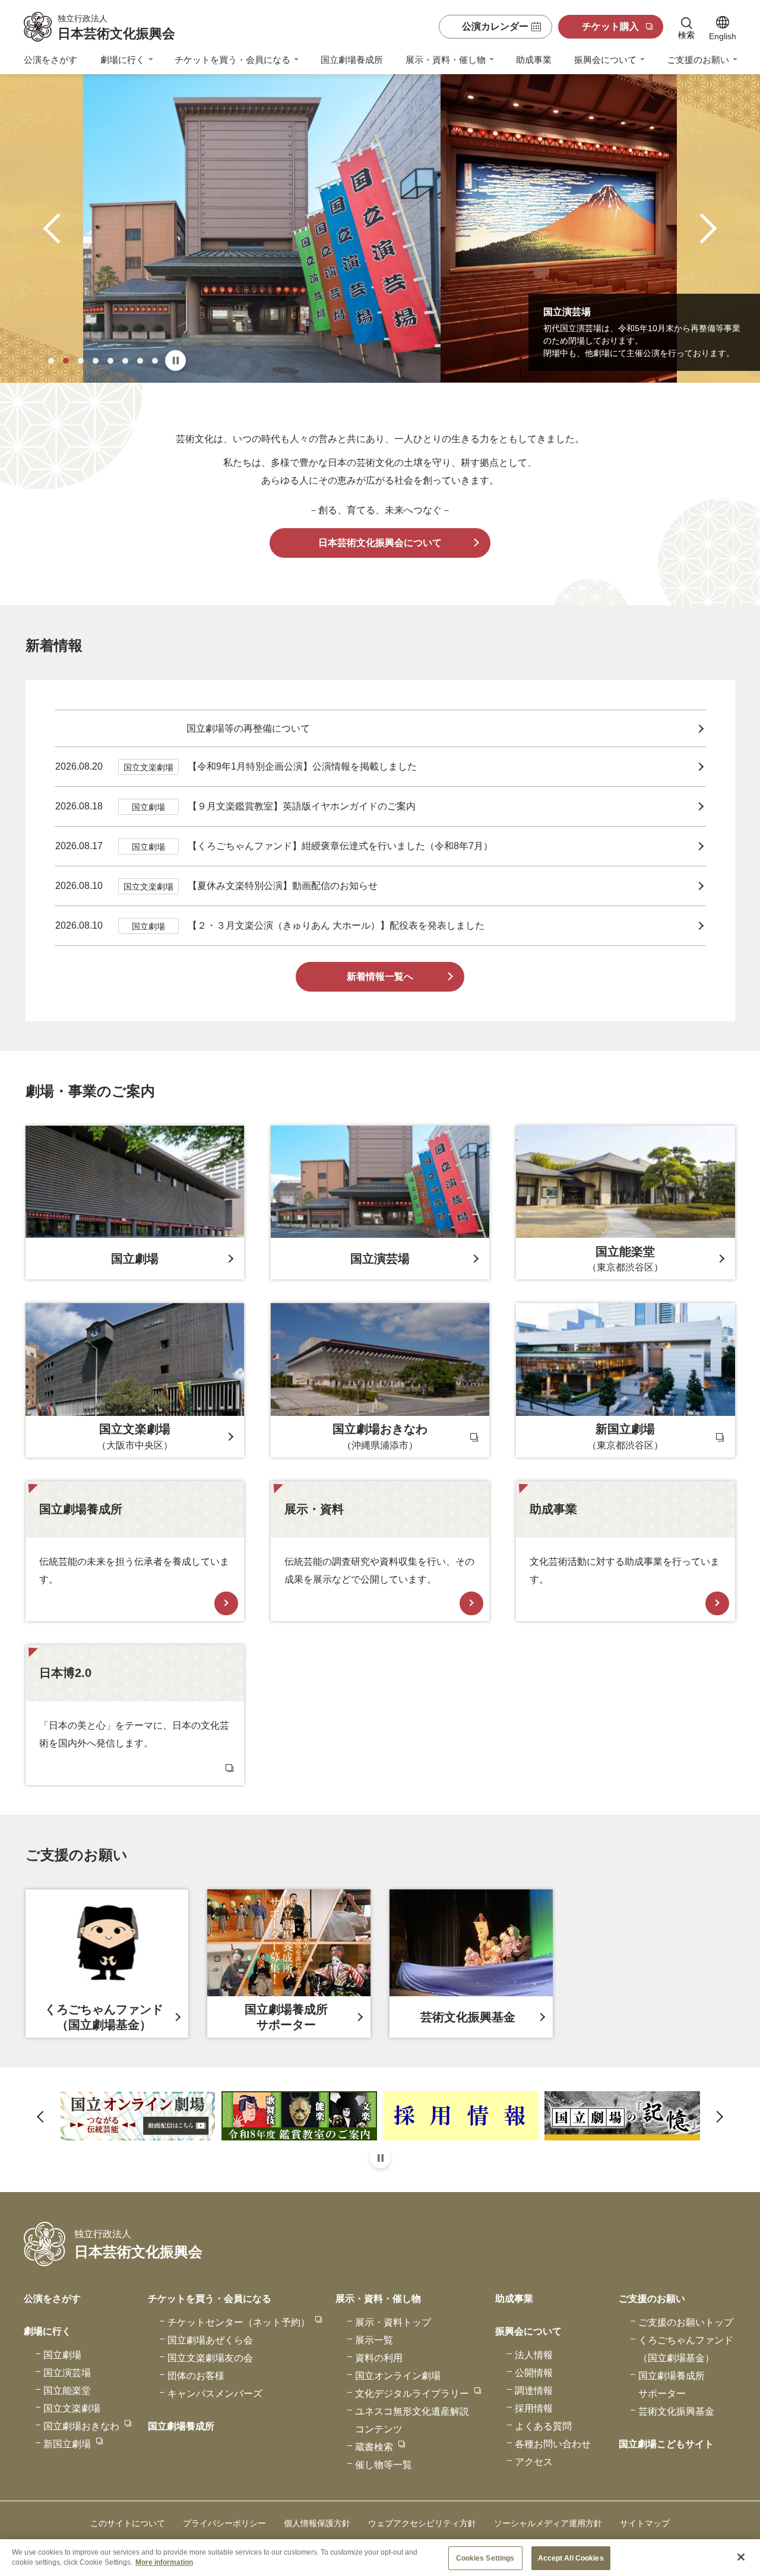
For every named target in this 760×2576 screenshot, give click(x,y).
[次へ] (702, 229)
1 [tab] (51, 361)
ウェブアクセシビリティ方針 (422, 2523)
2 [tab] (66, 361)
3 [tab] (81, 361)
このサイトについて (128, 2523)
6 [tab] (125, 361)
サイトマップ (645, 2523)
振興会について (605, 60)
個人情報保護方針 (317, 2523)
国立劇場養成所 (352, 60)
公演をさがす (50, 60)
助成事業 (534, 60)
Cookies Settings (485, 2558)
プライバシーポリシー (224, 2523)
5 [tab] (110, 361)
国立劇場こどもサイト (666, 2444)
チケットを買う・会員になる (232, 60)
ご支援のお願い (698, 60)
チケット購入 (610, 26)
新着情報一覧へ (380, 976)
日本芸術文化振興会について (380, 543)
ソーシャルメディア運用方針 (548, 2523)
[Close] (741, 2557)
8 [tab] (155, 361)
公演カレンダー (495, 26)
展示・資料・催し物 (446, 60)
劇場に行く (123, 60)
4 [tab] (96, 361)
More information (164, 2562)
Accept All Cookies (571, 2558)
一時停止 (175, 360)
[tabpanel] (380, 228)
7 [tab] (140, 361)
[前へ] (58, 229)
